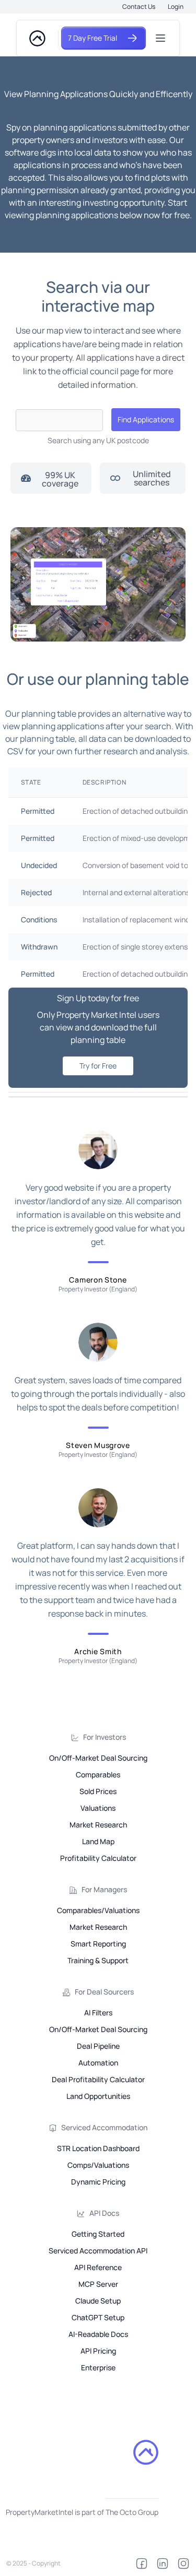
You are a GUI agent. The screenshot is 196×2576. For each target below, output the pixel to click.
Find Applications (146, 419)
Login (176, 7)
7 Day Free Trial (93, 38)
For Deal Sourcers (104, 1992)
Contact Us (139, 7)
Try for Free (98, 1066)
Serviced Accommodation (104, 2127)
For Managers (104, 1889)
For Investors (105, 1737)
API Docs (104, 2213)
